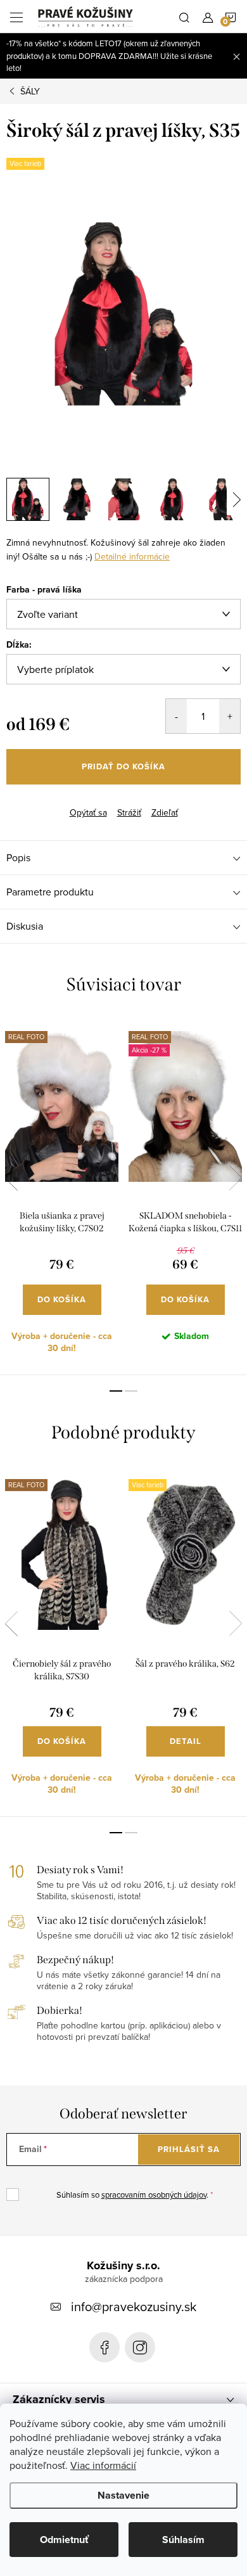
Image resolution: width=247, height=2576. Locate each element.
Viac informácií (103, 2465)
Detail (186, 1741)
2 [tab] (131, 1391)
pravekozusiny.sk (140, 2347)
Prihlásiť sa (189, 2149)
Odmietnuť (64, 2540)
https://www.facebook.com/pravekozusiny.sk (104, 2347)
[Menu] (16, 16)
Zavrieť (68, 802)
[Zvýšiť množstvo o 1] (230, 716)
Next (236, 1178)
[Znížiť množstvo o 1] (176, 716)
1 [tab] (116, 1391)
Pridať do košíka (123, 766)
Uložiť (28, 804)
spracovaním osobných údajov (154, 2195)
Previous (11, 1178)
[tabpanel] (62, 1196)
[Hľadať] (184, 16)
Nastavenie (123, 2495)
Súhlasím (183, 2540)
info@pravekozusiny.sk (134, 2306)
